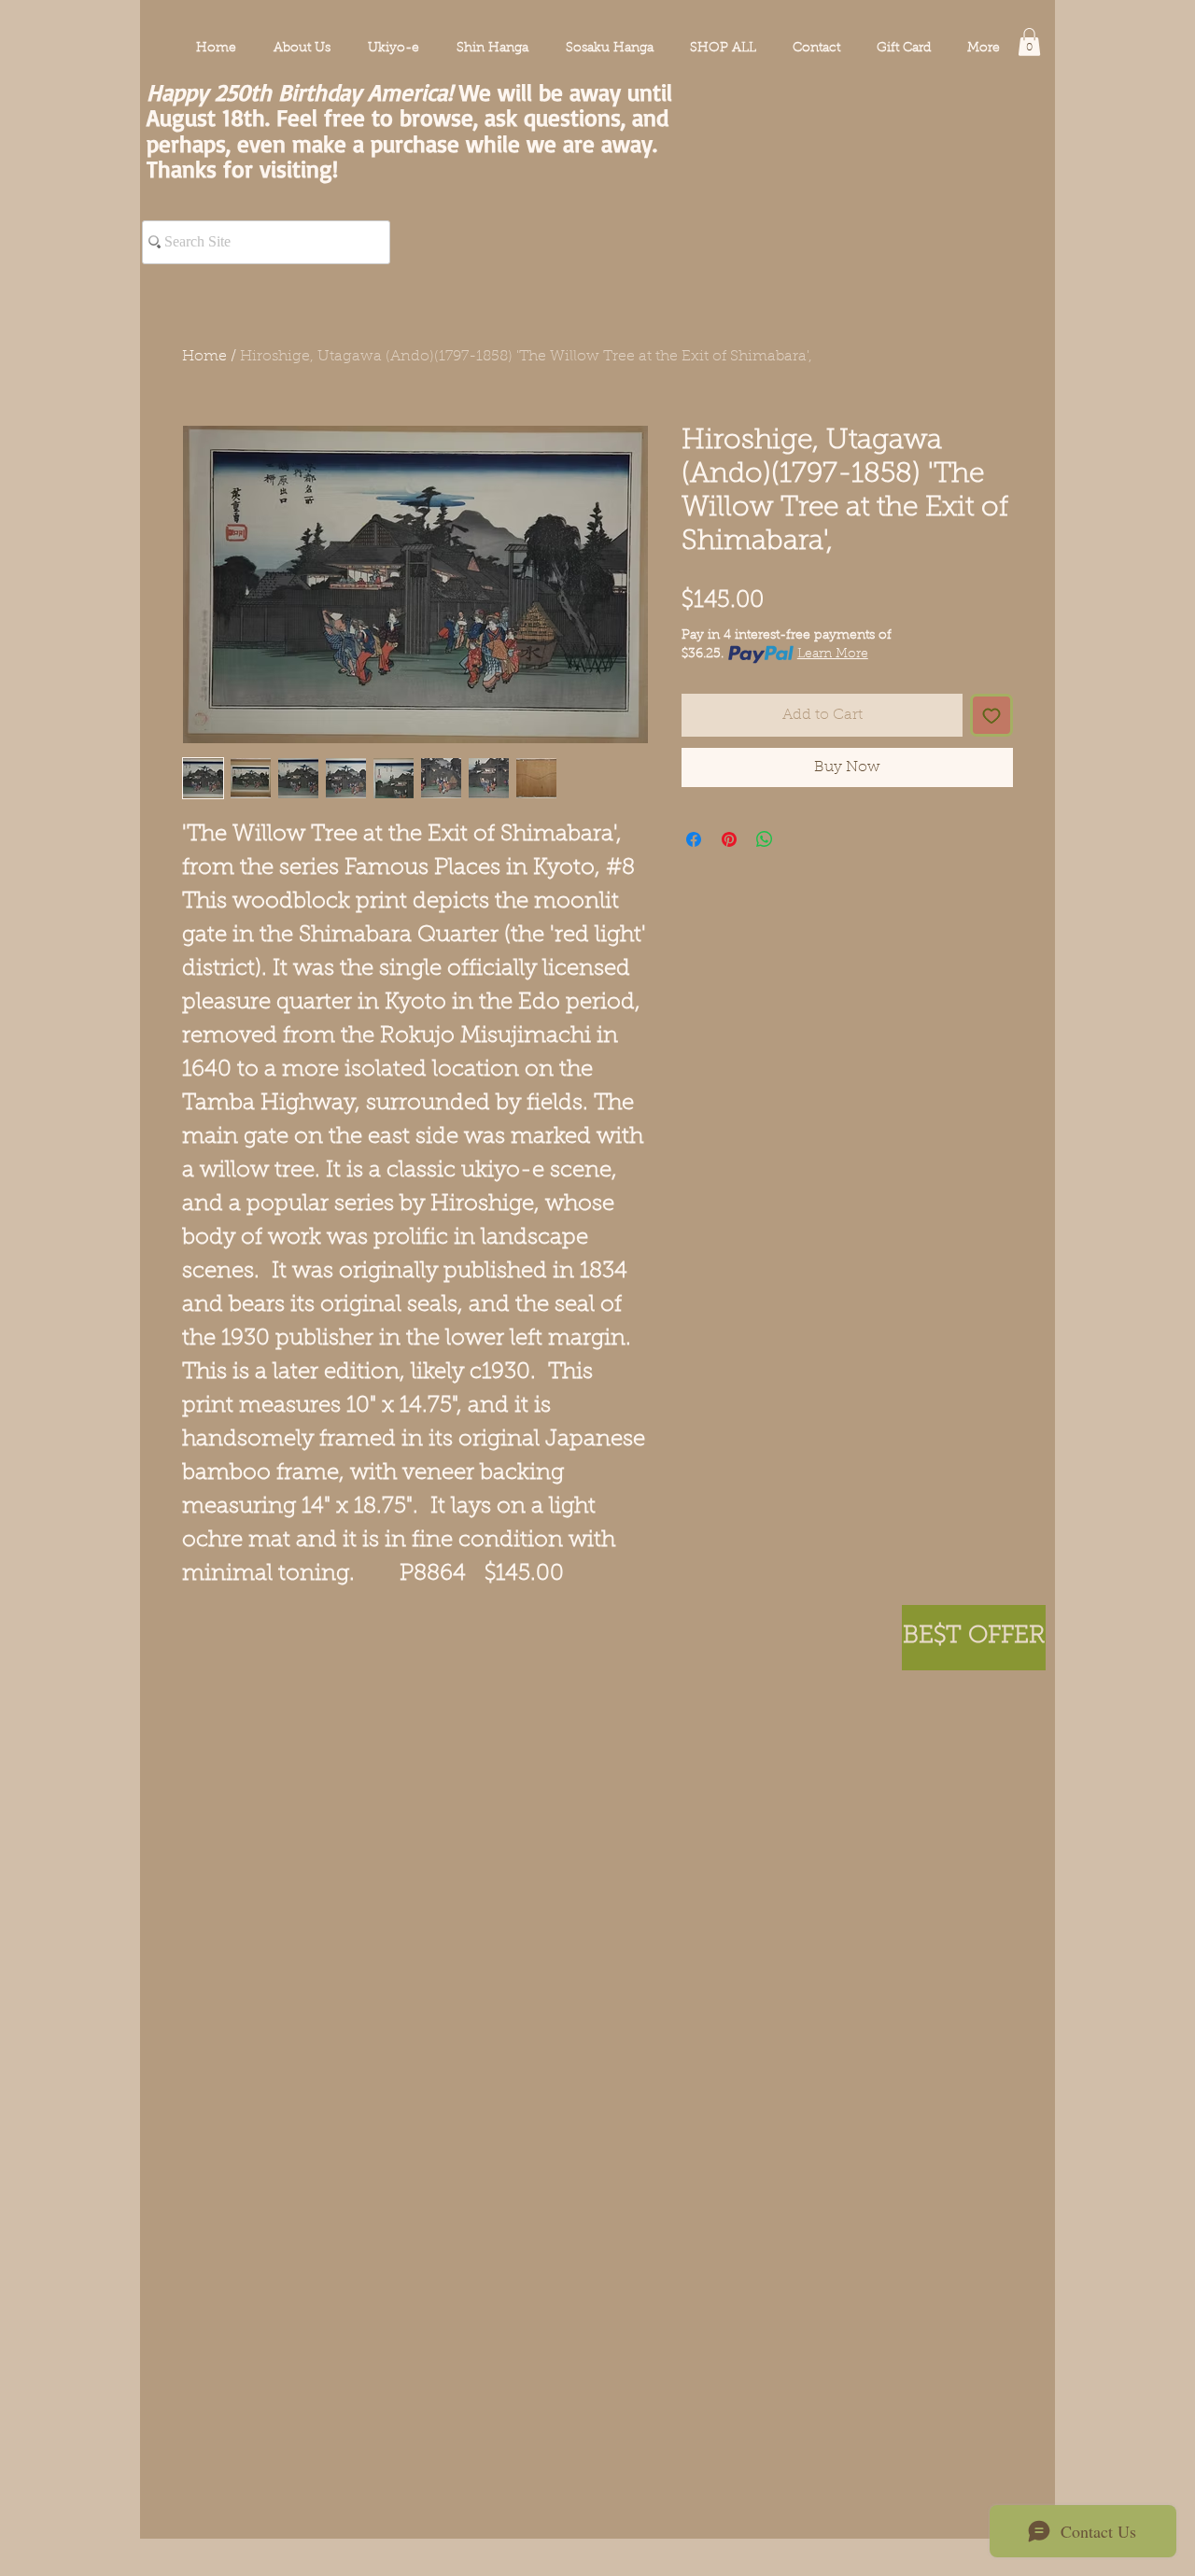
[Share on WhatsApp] (765, 839)
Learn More (833, 655)
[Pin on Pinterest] (729, 839)
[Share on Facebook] (694, 839)
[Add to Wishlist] (991, 715)
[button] (1029, 42)
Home (204, 357)
